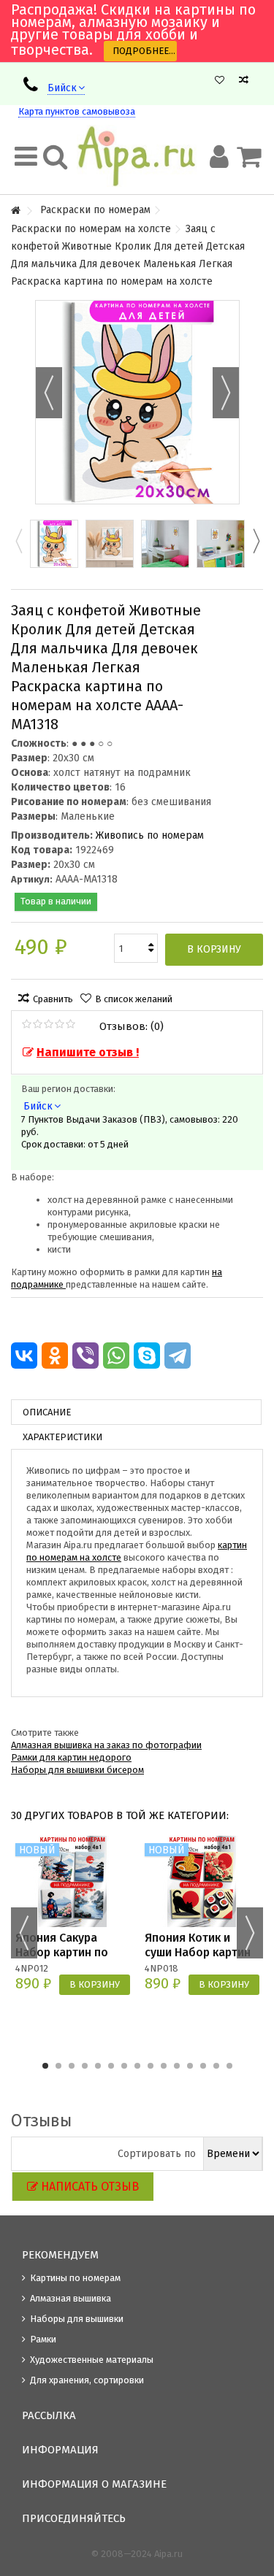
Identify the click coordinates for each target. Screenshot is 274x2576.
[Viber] (85, 1356)
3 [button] (72, 2066)
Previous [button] (18, 541)
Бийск (62, 88)
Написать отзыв (90, 2187)
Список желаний (220, 80)
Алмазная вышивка (71, 2298)
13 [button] (203, 2066)
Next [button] (256, 541)
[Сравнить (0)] (244, 80)
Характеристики (62, 1437)
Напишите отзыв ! (88, 1052)
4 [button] (85, 2066)
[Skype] (147, 1356)
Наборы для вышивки (77, 2319)
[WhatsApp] (116, 1356)
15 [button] (229, 2066)
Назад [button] (49, 393)
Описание (47, 1412)
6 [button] (111, 2066)
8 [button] (137, 2066)
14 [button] (216, 2066)
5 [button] (98, 2066)
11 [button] (177, 2066)
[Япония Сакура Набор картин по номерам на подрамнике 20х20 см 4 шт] (73, 1881)
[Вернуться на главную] (15, 211)
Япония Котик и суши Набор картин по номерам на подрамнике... (198, 1960)
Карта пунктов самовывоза (77, 111)
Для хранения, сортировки (87, 2380)
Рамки (43, 2339)
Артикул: (32, 879)
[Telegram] (178, 1356)
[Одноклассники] (55, 1356)
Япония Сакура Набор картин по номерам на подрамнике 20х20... (71, 1960)
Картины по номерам (75, 2278)
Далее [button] (226, 393)
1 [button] (45, 2066)
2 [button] (58, 2066)
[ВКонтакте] (24, 1356)
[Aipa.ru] (137, 156)
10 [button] (164, 2066)
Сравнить (53, 999)
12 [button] (190, 2066)
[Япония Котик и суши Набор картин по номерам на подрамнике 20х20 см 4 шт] (202, 1881)
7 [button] (124, 2066)
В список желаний (134, 999)
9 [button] (151, 2066)
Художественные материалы (92, 2360)
